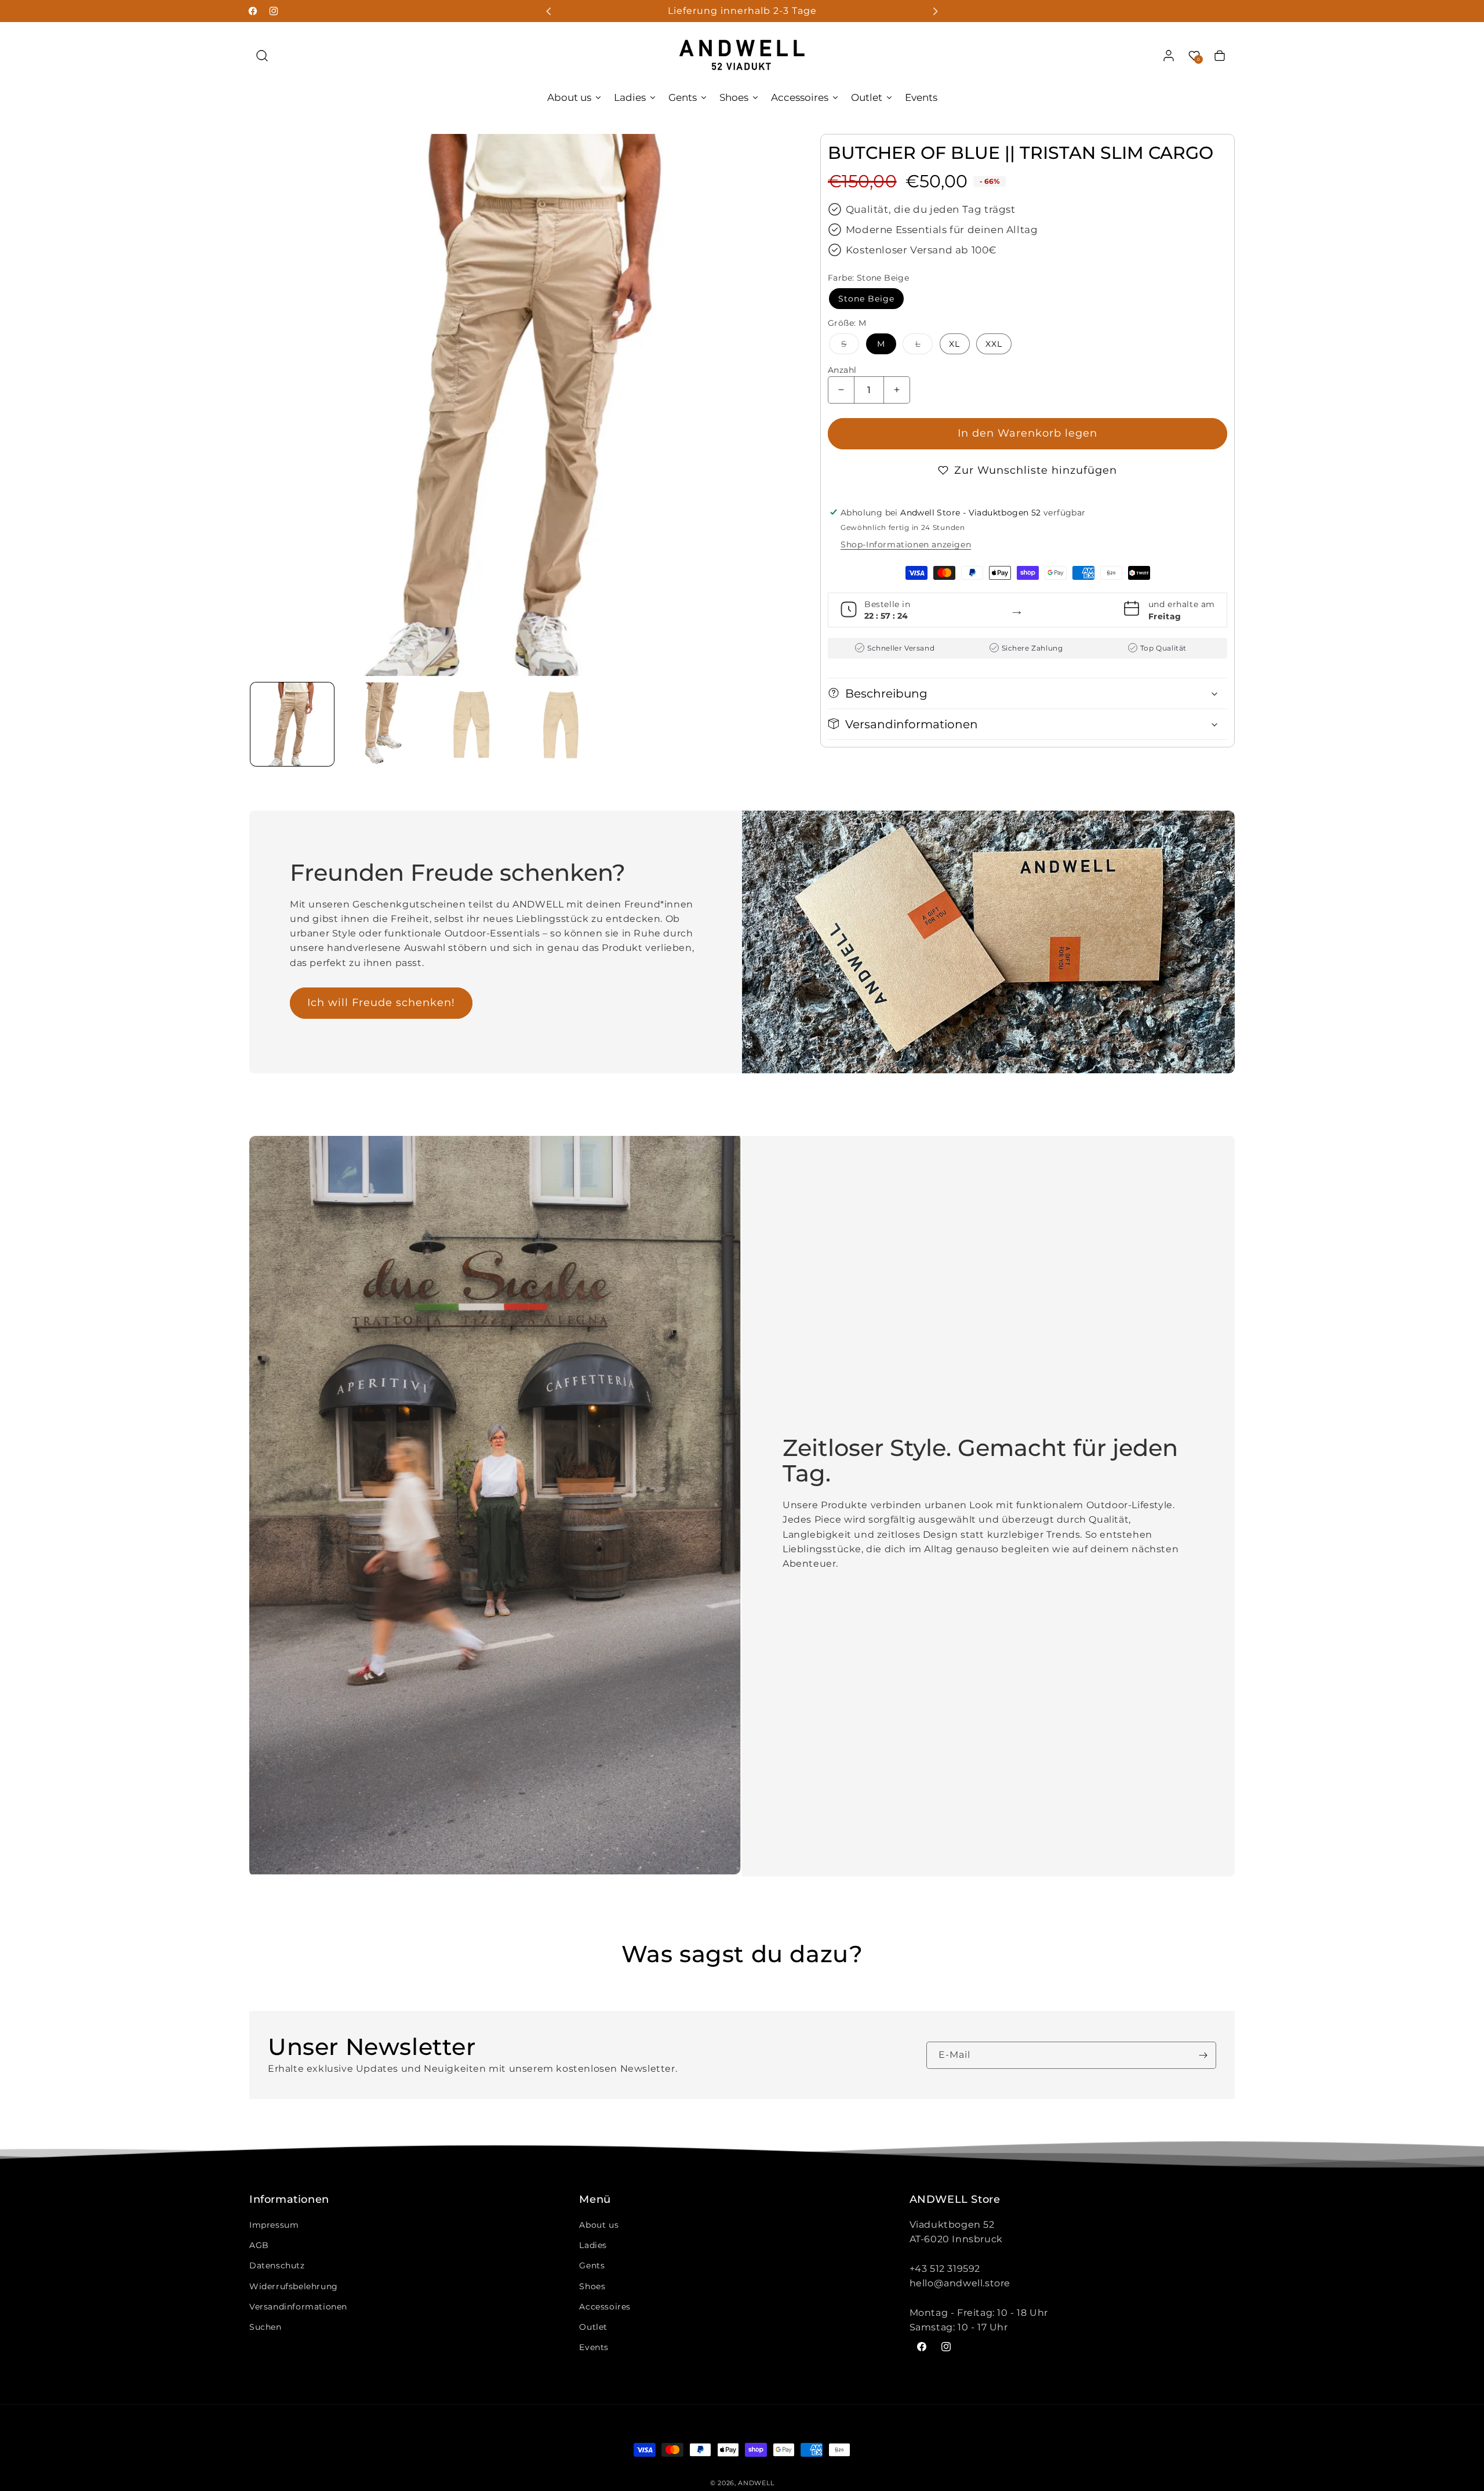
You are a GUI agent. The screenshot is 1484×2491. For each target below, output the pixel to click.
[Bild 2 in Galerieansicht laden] (381, 724)
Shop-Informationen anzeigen (906, 544)
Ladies (593, 2245)
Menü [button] (595, 2200)
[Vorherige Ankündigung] (549, 11)
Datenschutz (277, 2265)
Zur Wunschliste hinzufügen (1036, 470)
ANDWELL (756, 2483)
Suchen (265, 2327)
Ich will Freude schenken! (381, 1003)
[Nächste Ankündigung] (935, 11)
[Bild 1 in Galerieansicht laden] (292, 724)
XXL (994, 343)
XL (954, 343)
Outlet (593, 2327)
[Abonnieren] (1203, 2055)
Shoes (592, 2286)
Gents (592, 2265)
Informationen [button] (289, 2200)
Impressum (274, 2225)
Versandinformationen (298, 2307)
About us (599, 2225)
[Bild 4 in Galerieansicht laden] (561, 724)
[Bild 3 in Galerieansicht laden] (471, 724)
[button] (262, 56)
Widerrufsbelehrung (294, 2286)
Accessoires (605, 2307)
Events (594, 2347)
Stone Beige (866, 298)
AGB (259, 2245)
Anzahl (842, 369)
